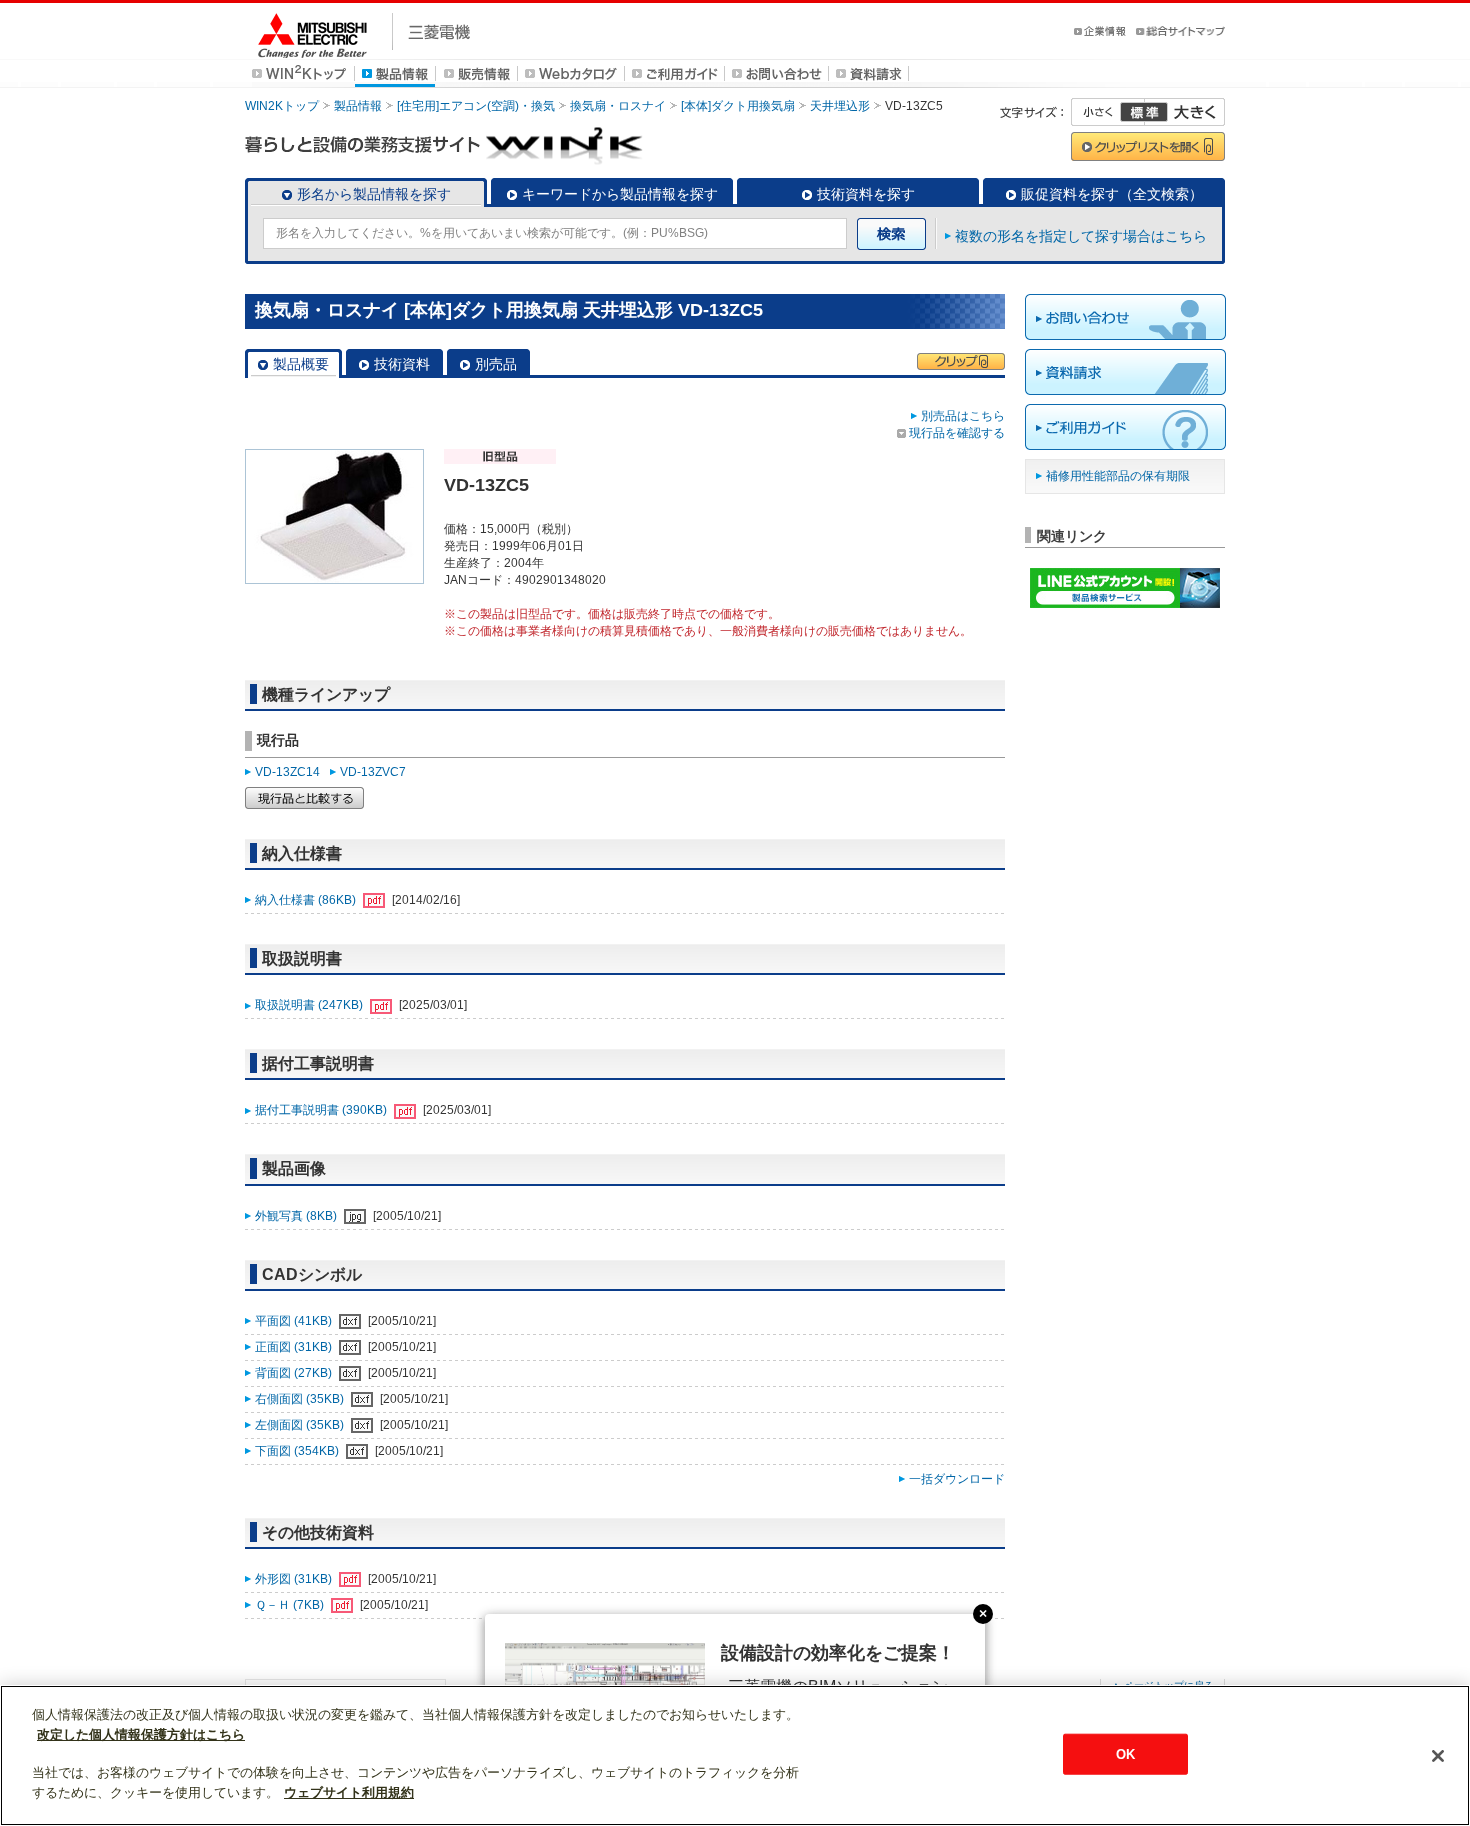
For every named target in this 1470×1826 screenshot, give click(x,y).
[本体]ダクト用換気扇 (738, 106)
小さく (1108, 112)
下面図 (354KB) (298, 1451)
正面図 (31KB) (295, 1347)
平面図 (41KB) (295, 1321)
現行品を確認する (957, 433)
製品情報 (358, 106)
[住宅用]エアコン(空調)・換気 (476, 106)
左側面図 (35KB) (301, 1425)
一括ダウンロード (957, 1479)
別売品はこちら (963, 416)
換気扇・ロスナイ (618, 106)
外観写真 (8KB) (297, 1216)
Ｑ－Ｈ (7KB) (291, 1605)
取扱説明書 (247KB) (310, 1005)
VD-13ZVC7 (373, 772)
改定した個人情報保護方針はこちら (141, 1734)
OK (1125, 1753)
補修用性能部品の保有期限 (1118, 476)
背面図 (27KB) (295, 1373)
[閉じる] (1438, 1756)
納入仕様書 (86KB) (307, 900)
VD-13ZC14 (287, 772)
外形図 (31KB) (295, 1579)
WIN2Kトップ (282, 106)
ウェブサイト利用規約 (349, 1792)
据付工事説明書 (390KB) (322, 1110)
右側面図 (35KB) (301, 1399)
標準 (1144, 112)
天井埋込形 (840, 106)
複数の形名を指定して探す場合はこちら (1081, 236)
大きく (1185, 112)
